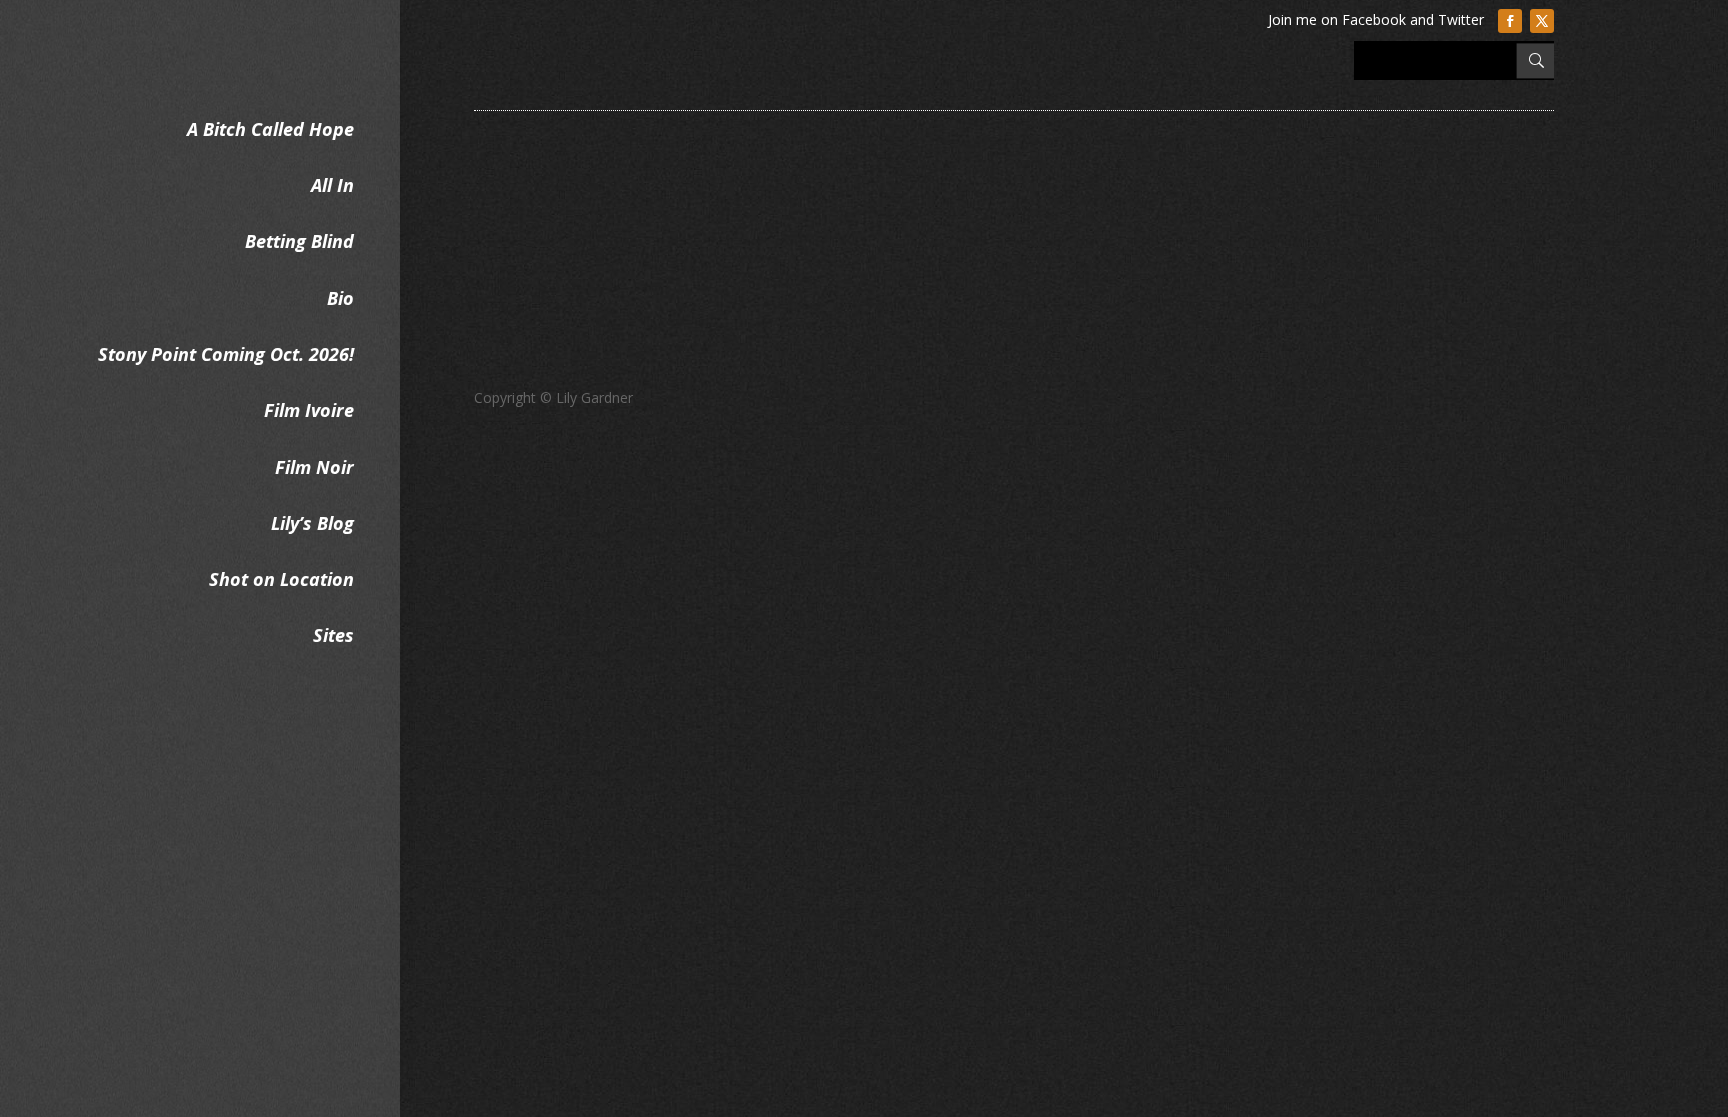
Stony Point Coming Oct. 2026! (226, 354)
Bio (340, 298)
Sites (333, 635)
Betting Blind (299, 241)
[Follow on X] (1542, 21)
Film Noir (314, 467)
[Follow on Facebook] (1510, 21)
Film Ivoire (309, 410)
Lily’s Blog (312, 523)
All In (332, 185)
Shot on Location (281, 579)
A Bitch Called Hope (270, 129)
